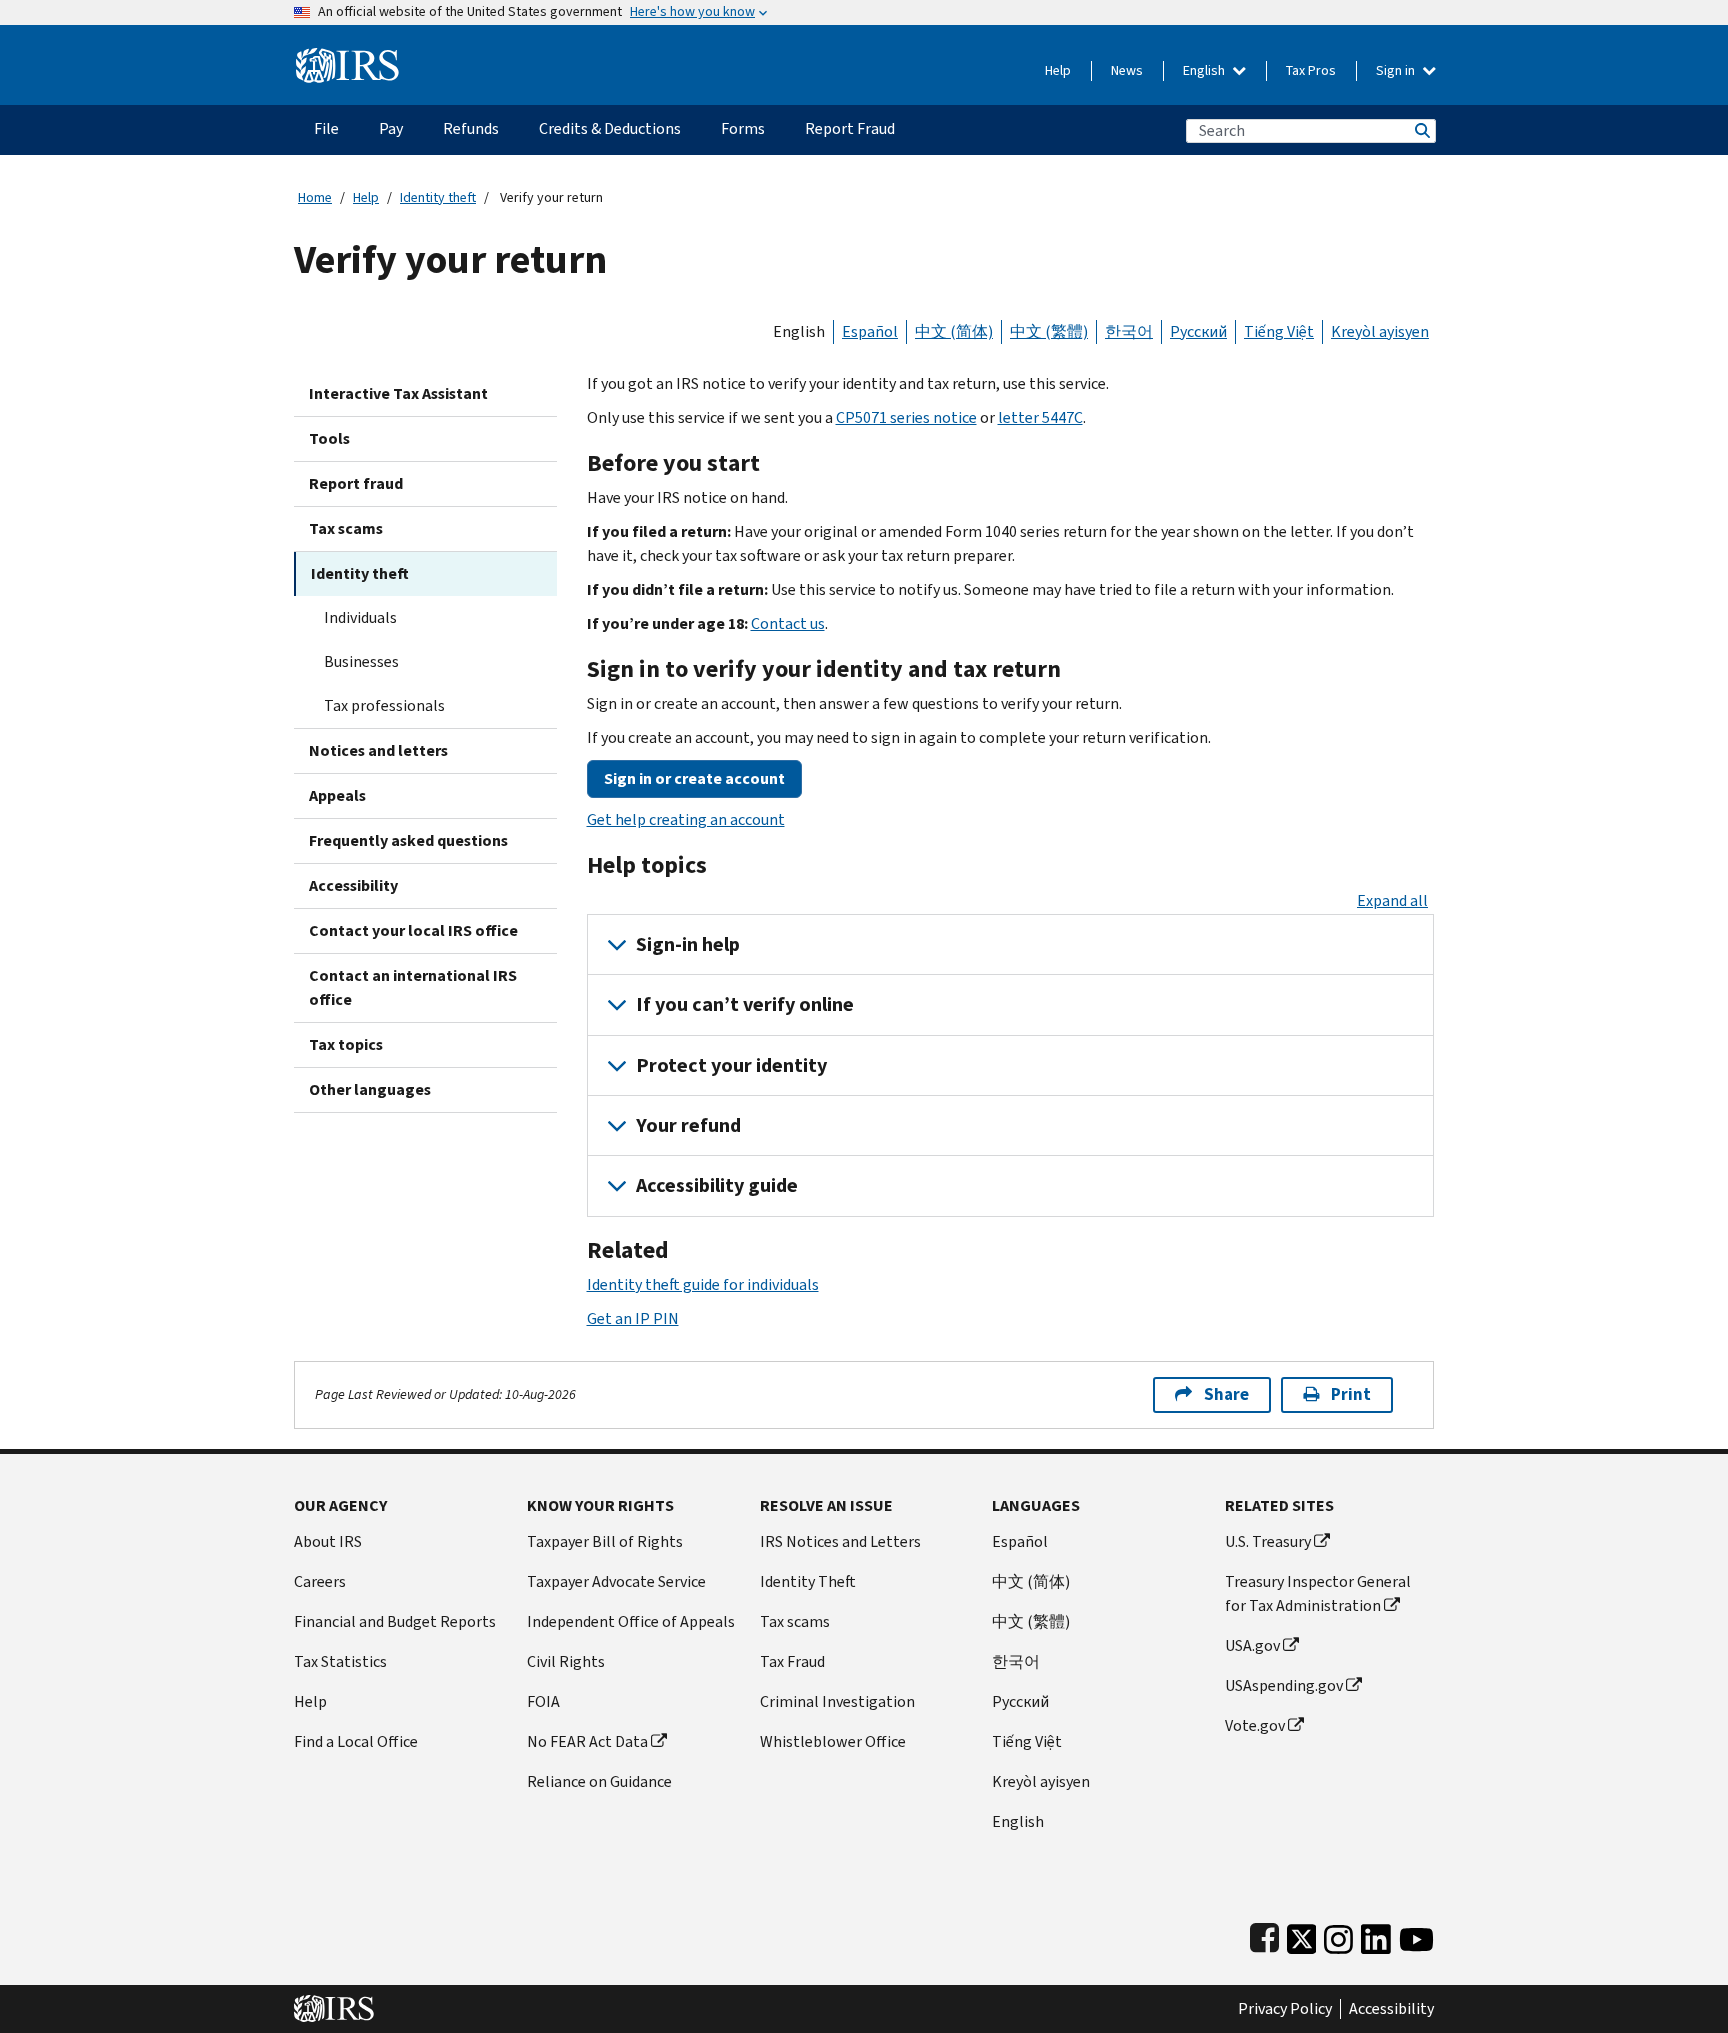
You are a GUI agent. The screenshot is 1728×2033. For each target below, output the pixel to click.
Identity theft (438, 197)
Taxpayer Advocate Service (616, 1581)
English (1205, 70)
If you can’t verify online (745, 1004)
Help (1058, 70)
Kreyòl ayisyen (1380, 331)
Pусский (1020, 1701)
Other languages (370, 1089)
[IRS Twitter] (1302, 1935)
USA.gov (1252, 1645)
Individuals (360, 617)
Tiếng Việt (1279, 331)
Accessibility (353, 885)
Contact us (788, 623)
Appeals (337, 795)
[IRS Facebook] (1264, 1935)
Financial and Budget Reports (395, 1621)
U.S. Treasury (1268, 1541)
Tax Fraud (792, 1661)
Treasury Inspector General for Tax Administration (1318, 1593)
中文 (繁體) (1049, 331)
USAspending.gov (1284, 1685)
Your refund (688, 1125)
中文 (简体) (954, 331)
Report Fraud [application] (850, 128)
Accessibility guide (717, 1185)
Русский (1198, 331)
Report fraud (356, 483)
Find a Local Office (356, 1741)
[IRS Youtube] (1416, 1935)
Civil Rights (566, 1661)
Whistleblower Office (833, 1741)
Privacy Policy (1285, 2009)
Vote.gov (1255, 1725)
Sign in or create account (694, 778)
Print (1351, 1394)
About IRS (328, 1541)
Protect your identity (731, 1065)
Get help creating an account (686, 819)
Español (870, 331)
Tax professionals (384, 705)
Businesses (361, 661)
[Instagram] (1338, 1935)
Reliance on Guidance (599, 1781)
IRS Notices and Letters (840, 1541)
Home (315, 197)
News (1127, 70)
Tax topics (346, 1044)
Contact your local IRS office (413, 930)
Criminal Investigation (837, 1701)
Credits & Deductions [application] (610, 128)
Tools (329, 438)
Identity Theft (808, 1581)
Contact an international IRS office (413, 987)
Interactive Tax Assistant (398, 393)
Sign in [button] (1397, 70)
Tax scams (346, 528)
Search (1421, 130)
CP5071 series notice (906, 417)
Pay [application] (391, 128)
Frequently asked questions (408, 840)
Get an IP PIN (633, 1318)
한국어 (1129, 331)
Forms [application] (743, 128)
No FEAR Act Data (587, 1741)
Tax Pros (1311, 70)
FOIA (543, 1701)
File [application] (326, 128)
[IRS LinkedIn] (1376, 1935)
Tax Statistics (340, 1661)
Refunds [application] (471, 128)
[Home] (347, 57)
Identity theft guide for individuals (703, 1284)
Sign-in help (688, 944)
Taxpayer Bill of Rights (605, 1541)
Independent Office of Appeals (631, 1621)
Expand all (1392, 900)
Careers (320, 1581)
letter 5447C (1040, 417)
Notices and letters (378, 750)
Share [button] (1226, 1394)
